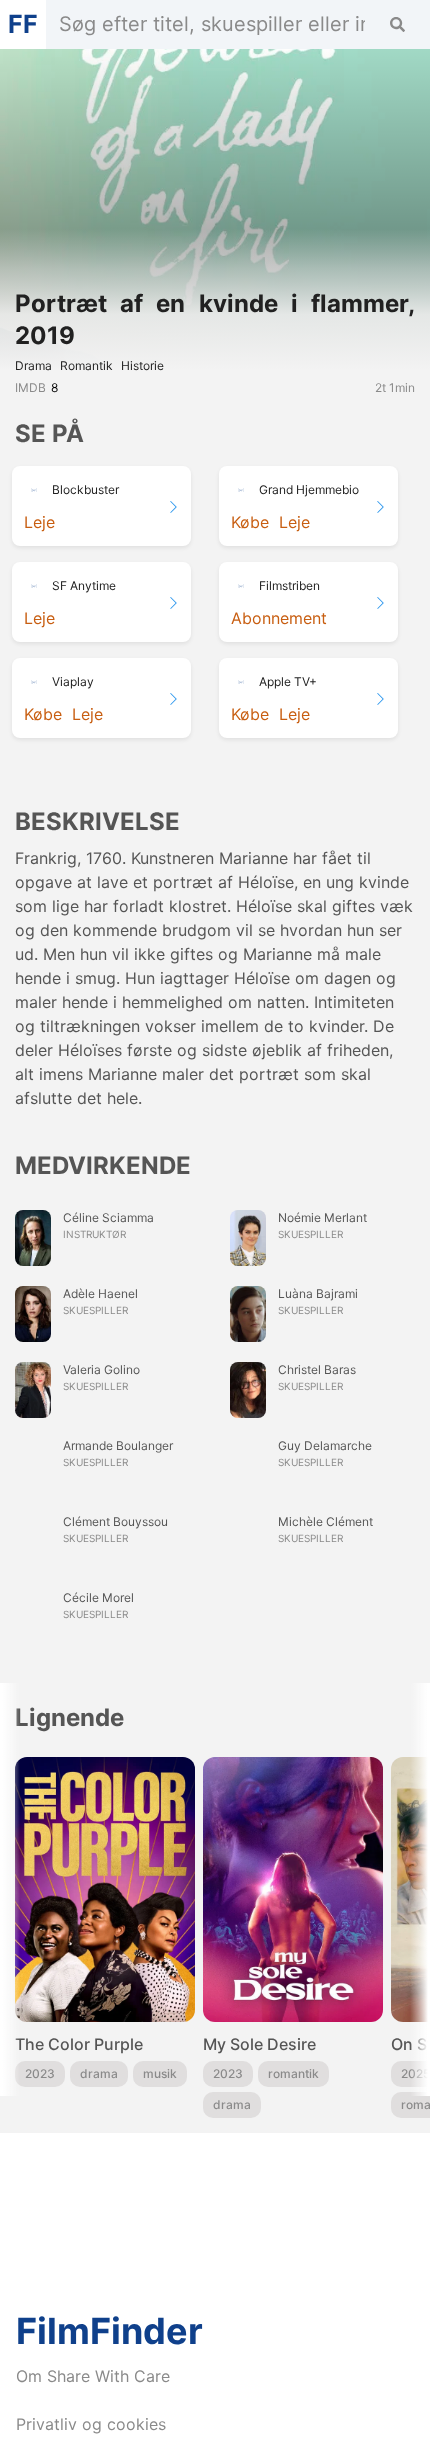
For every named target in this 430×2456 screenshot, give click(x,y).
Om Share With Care (93, 2376)
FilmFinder (109, 2331)
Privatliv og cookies (91, 2424)
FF (23, 24)
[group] (105, 1937)
